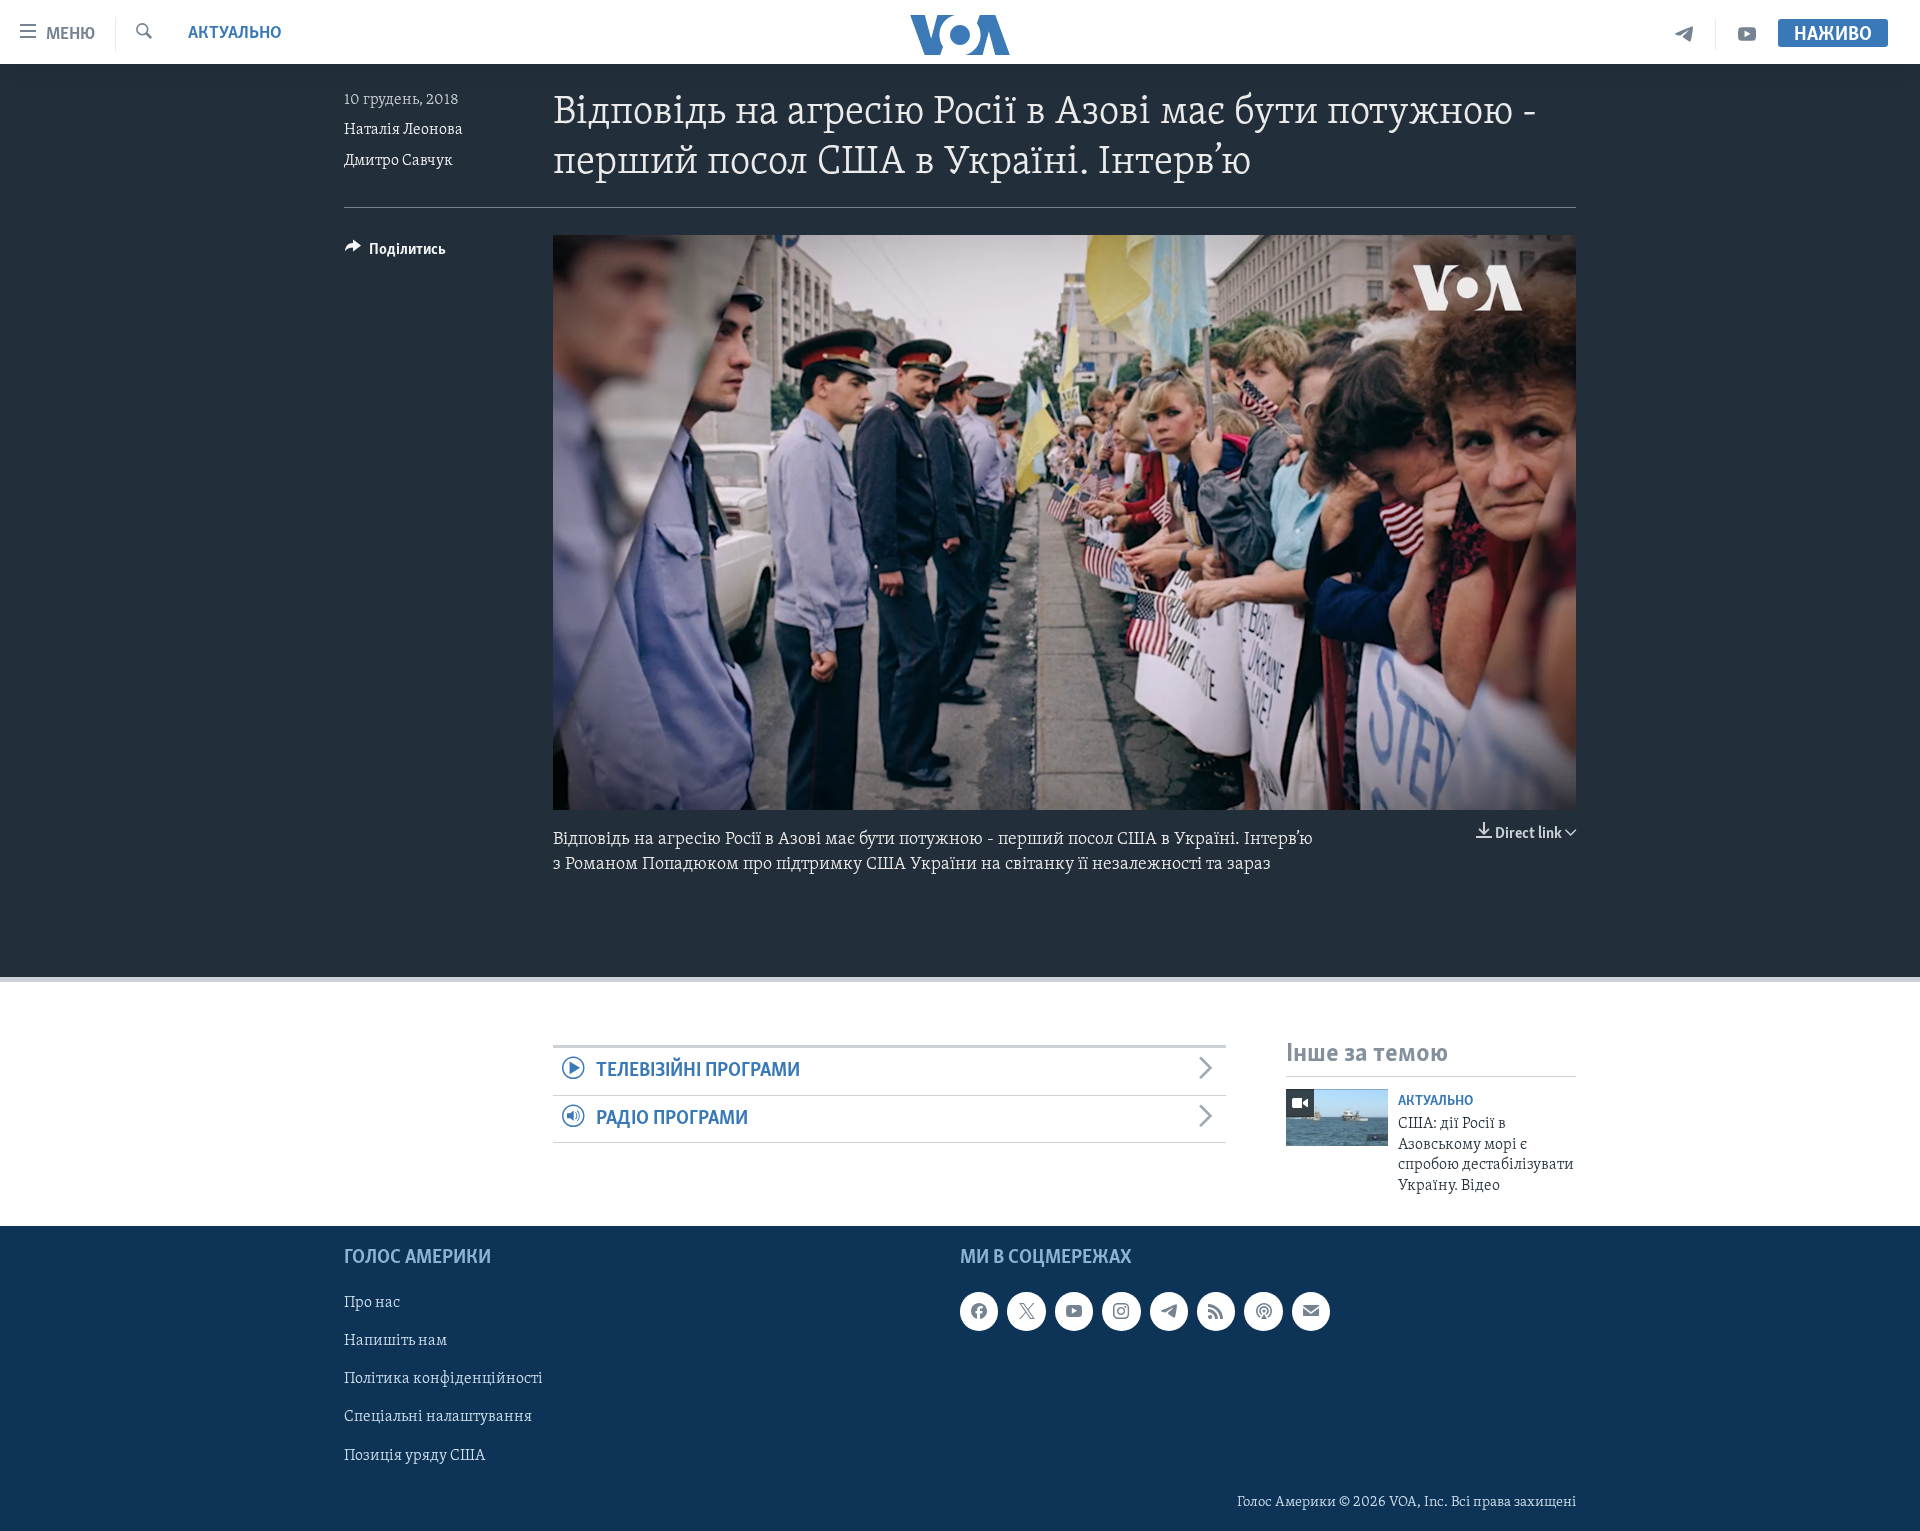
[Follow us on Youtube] (1074, 1311)
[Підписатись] (1311, 1311)
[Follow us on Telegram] (1169, 1311)
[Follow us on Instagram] (1121, 1311)
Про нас (372, 1303)
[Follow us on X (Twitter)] (1026, 1311)
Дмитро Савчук (398, 161)
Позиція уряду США (414, 1455)
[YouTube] (1747, 34)
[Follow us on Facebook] (979, 1311)
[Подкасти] (1263, 1311)
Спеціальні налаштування (438, 1417)
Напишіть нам (395, 1341)
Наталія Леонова (403, 130)
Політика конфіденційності (443, 1379)
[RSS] (1216, 1311)
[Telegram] (1684, 34)
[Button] (395, 254)
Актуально (235, 34)
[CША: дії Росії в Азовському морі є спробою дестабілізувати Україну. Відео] (1337, 1117)
